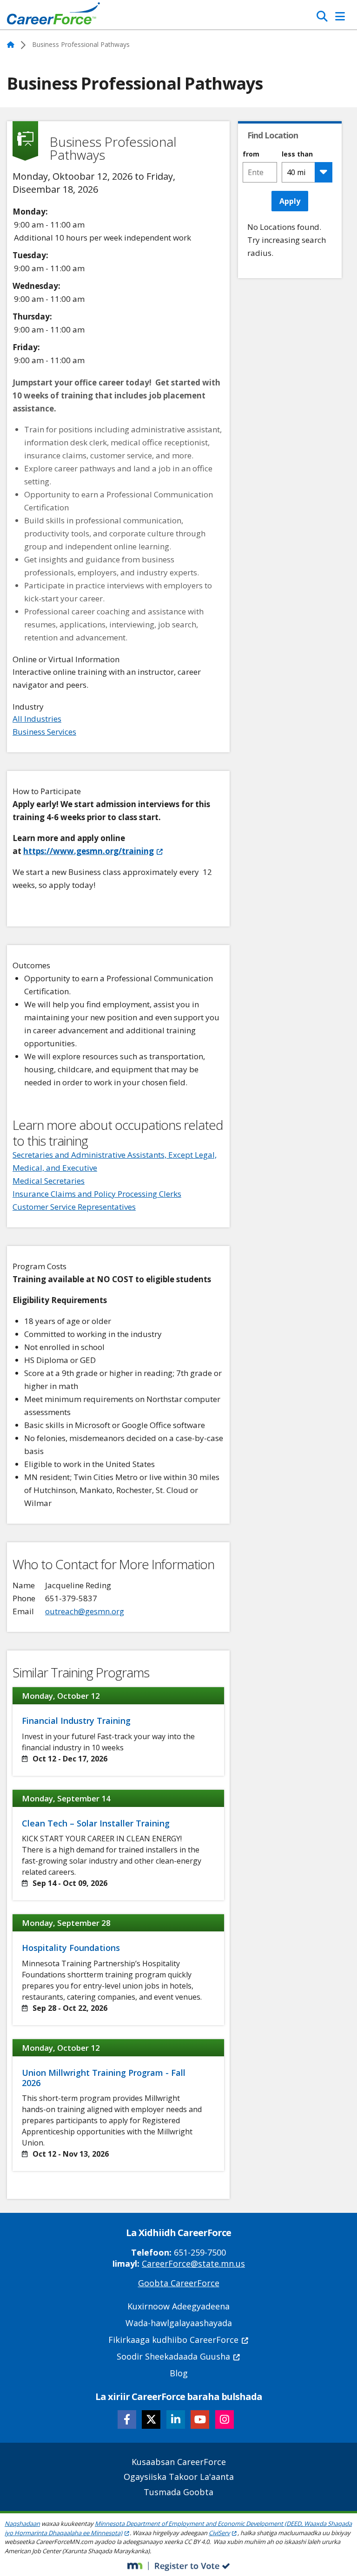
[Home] (53, 16)
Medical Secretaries (49, 1181)
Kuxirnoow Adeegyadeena (178, 2306)
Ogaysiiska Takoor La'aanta (179, 2477)
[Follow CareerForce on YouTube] (200, 2419)
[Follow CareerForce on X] (151, 2419)
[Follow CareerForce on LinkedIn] (176, 2419)
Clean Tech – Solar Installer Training (96, 1823)
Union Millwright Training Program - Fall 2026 (104, 2078)
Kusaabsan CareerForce (179, 2462)
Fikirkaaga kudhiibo (173, 2340)
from (251, 154)
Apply (290, 201)
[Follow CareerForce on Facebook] (127, 2419)
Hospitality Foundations (71, 1948)
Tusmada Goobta (178, 2492)
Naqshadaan (22, 2524)
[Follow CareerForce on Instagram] (225, 2419)
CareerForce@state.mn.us (193, 2263)
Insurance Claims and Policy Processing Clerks (97, 1194)
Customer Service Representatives (74, 1207)
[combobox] (260, 172)
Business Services (44, 732)
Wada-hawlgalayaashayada (179, 2323)
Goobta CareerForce (179, 2283)
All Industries (37, 719)
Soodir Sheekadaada (173, 2356)
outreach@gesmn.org (85, 1611)
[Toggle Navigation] (340, 16)
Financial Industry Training (76, 1721)
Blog (179, 2373)
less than (297, 154)
